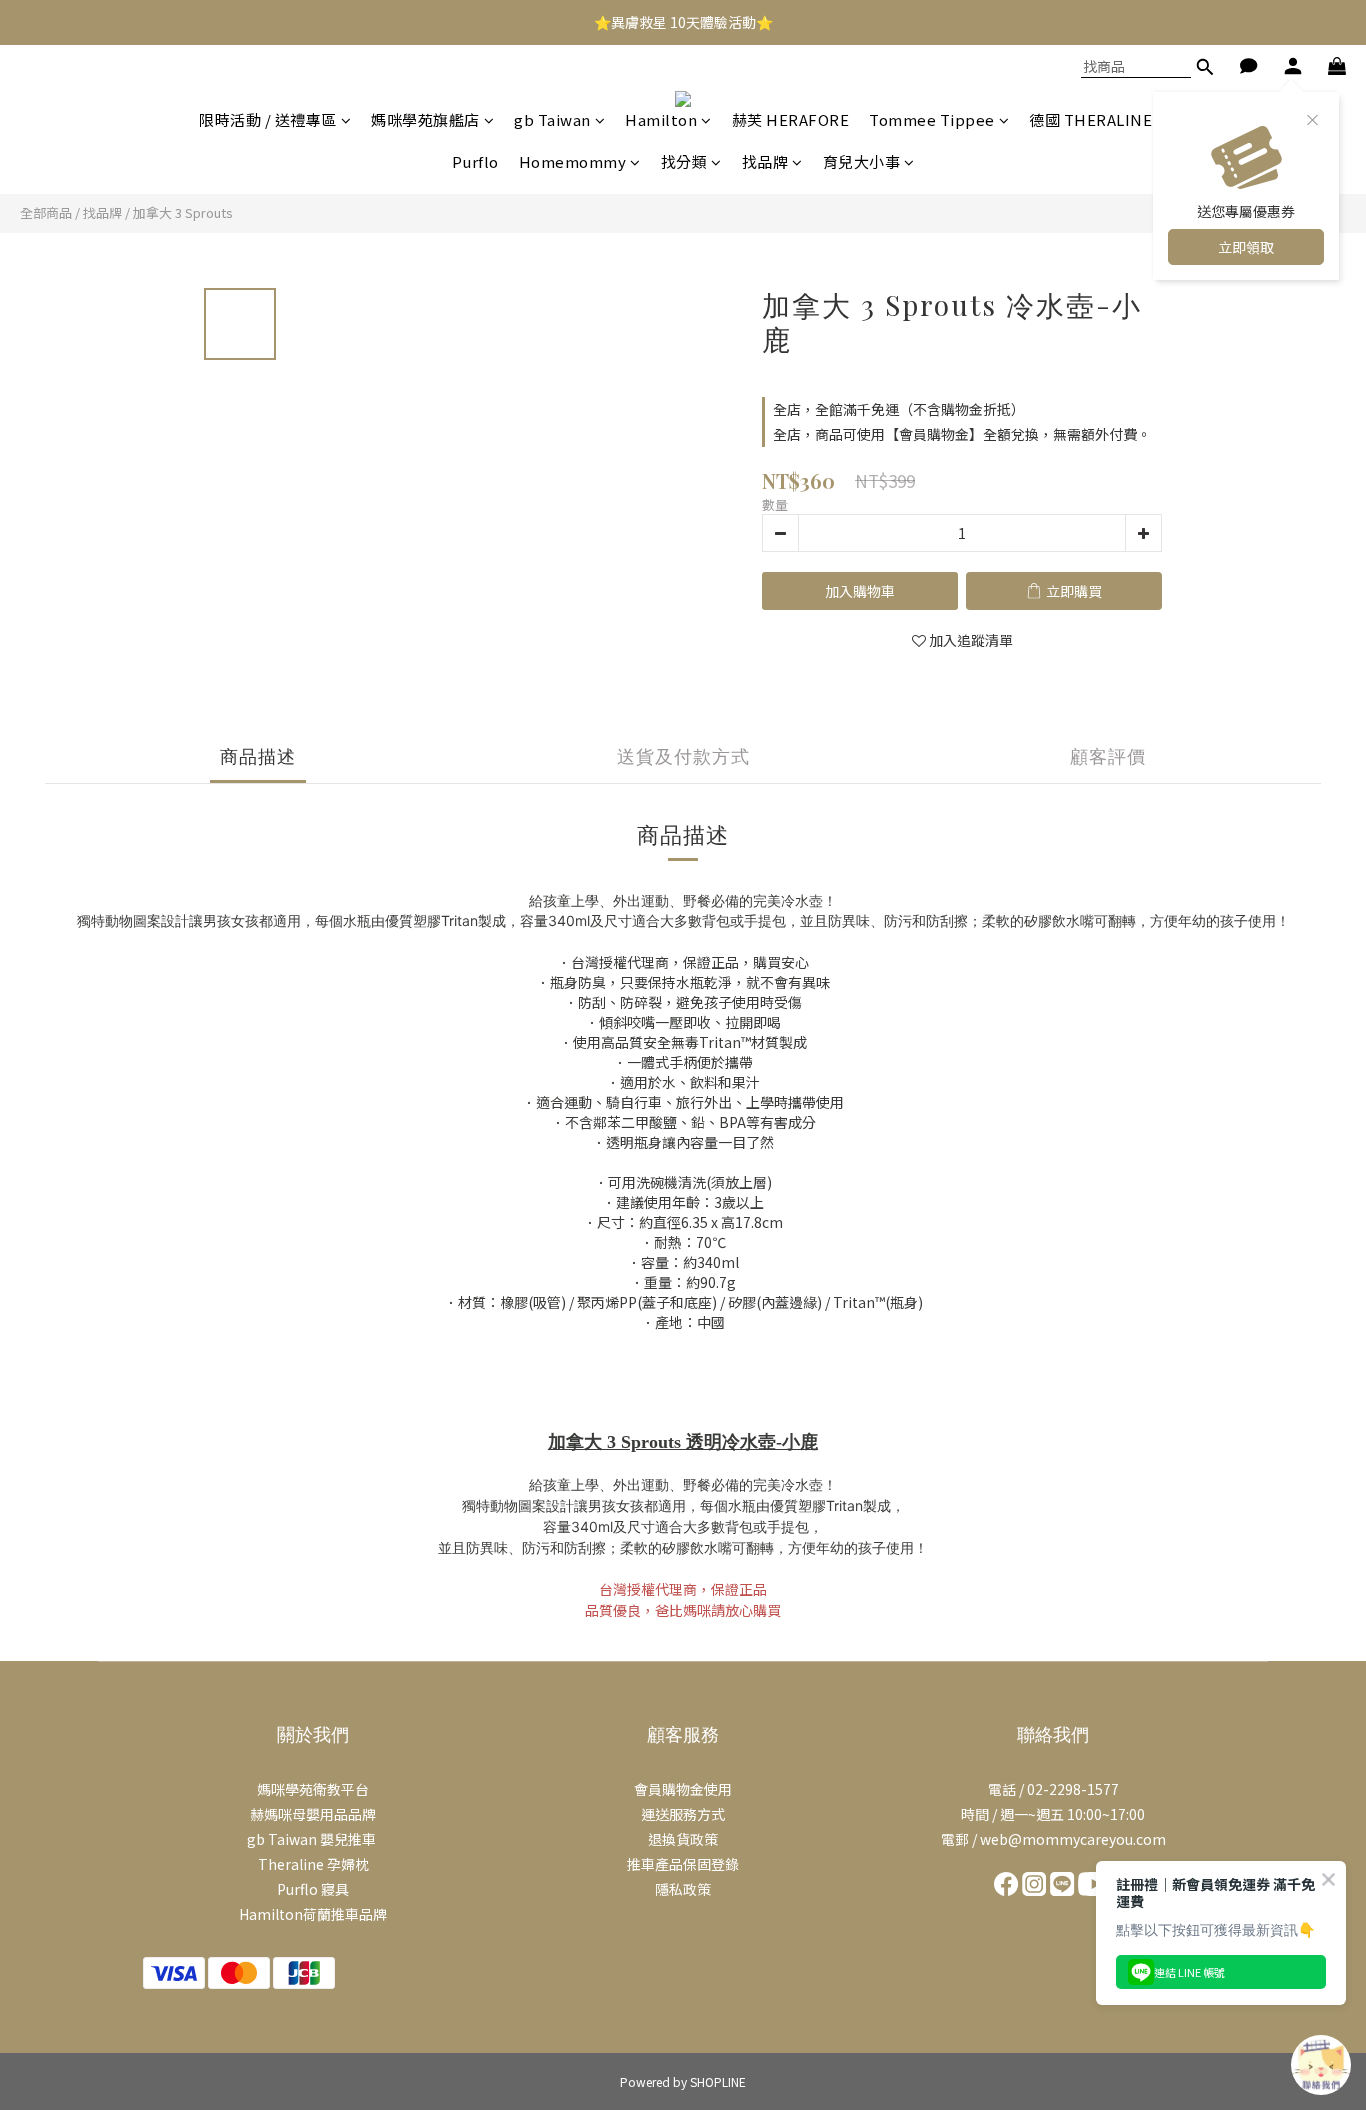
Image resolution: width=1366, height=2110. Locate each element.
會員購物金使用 (683, 1789)
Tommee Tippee (932, 119)
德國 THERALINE (1090, 119)
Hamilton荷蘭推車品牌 (313, 1914)
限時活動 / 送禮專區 (268, 119)
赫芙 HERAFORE (791, 119)
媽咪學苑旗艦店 (425, 119)
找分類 (684, 161)
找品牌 (765, 161)
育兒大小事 (862, 161)
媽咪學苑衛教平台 (313, 1789)
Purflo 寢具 (313, 1889)
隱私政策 (683, 1889)
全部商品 (46, 212)
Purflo (475, 161)
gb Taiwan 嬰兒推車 (313, 1839)
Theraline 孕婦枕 (313, 1864)
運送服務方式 (683, 1814)
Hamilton (661, 119)
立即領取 (1246, 247)
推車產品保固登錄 (683, 1864)
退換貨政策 (683, 1839)
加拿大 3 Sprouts (183, 212)
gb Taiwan (552, 119)
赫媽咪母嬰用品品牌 (313, 1814)
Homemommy (573, 161)
